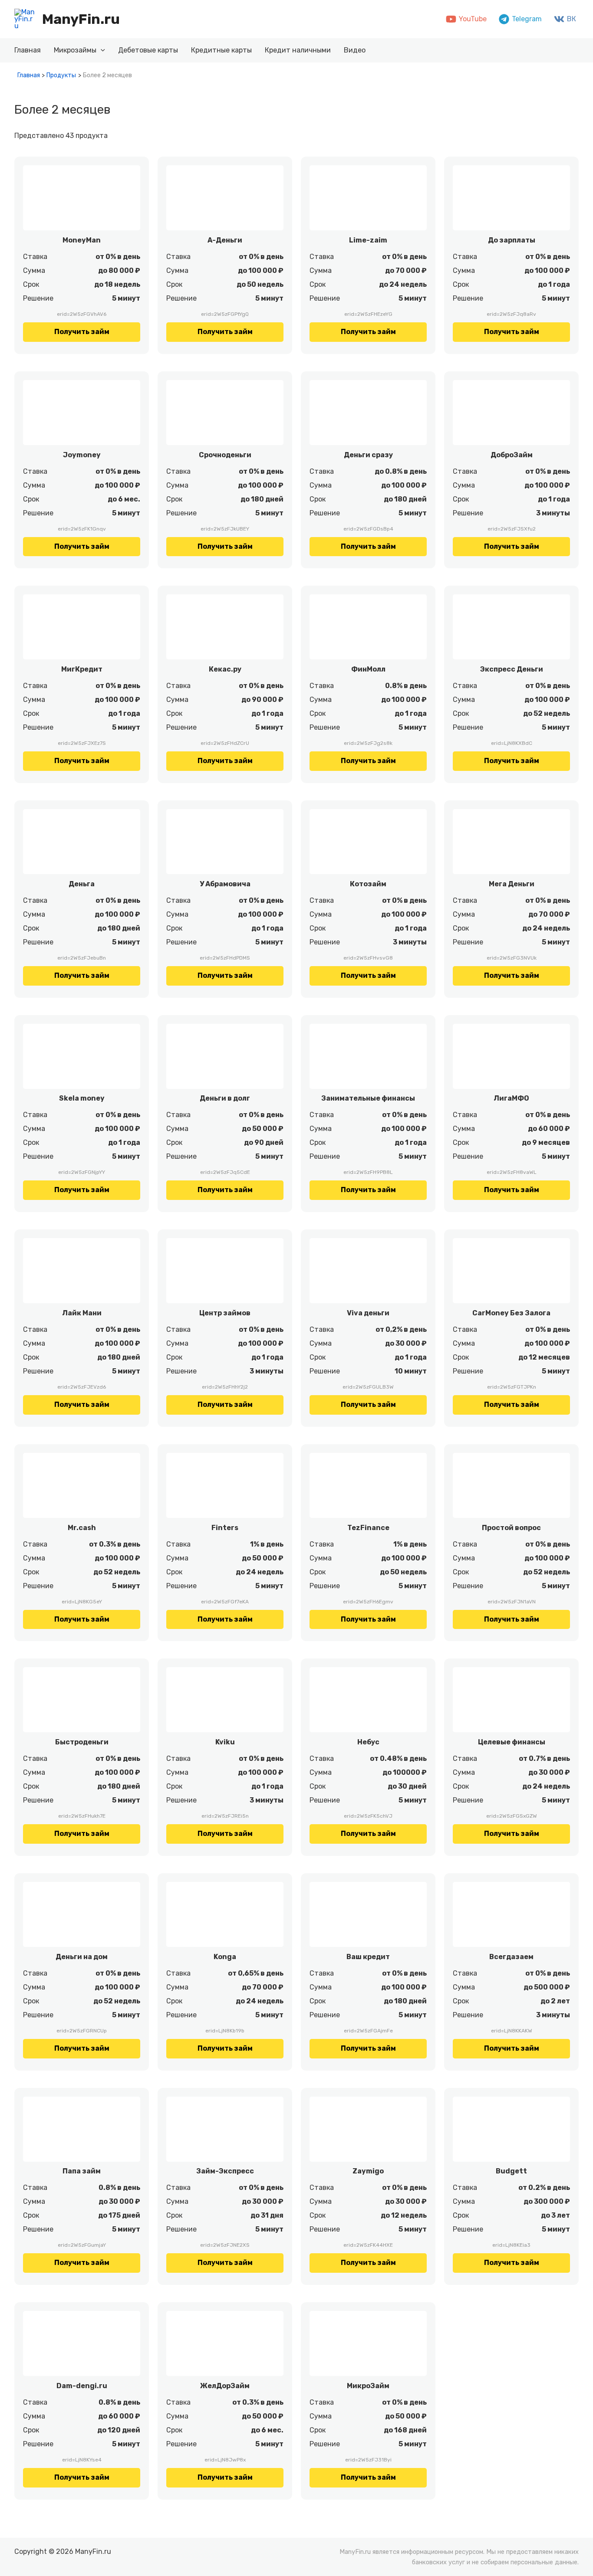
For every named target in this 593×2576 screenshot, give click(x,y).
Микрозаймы (75, 50)
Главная (28, 50)
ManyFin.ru (81, 19)
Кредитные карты (221, 50)
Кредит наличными (298, 50)
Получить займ (82, 332)
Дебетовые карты (148, 50)
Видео (355, 50)
